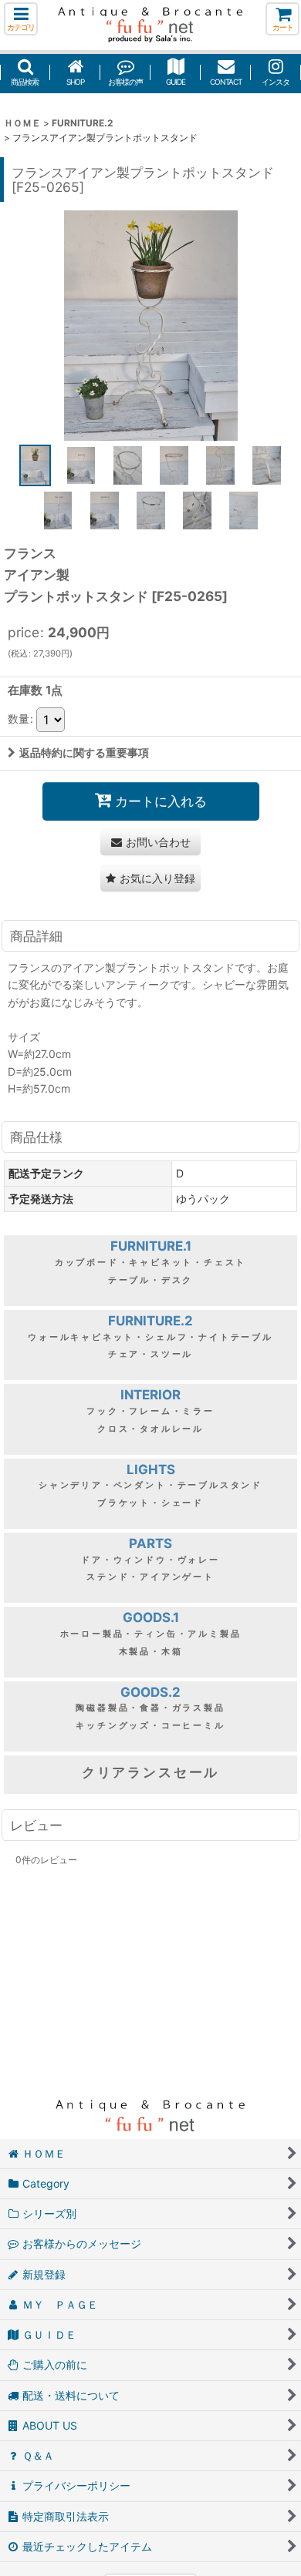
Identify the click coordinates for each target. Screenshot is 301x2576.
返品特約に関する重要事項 (84, 752)
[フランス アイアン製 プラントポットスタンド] (150, 325)
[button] (21, 19)
